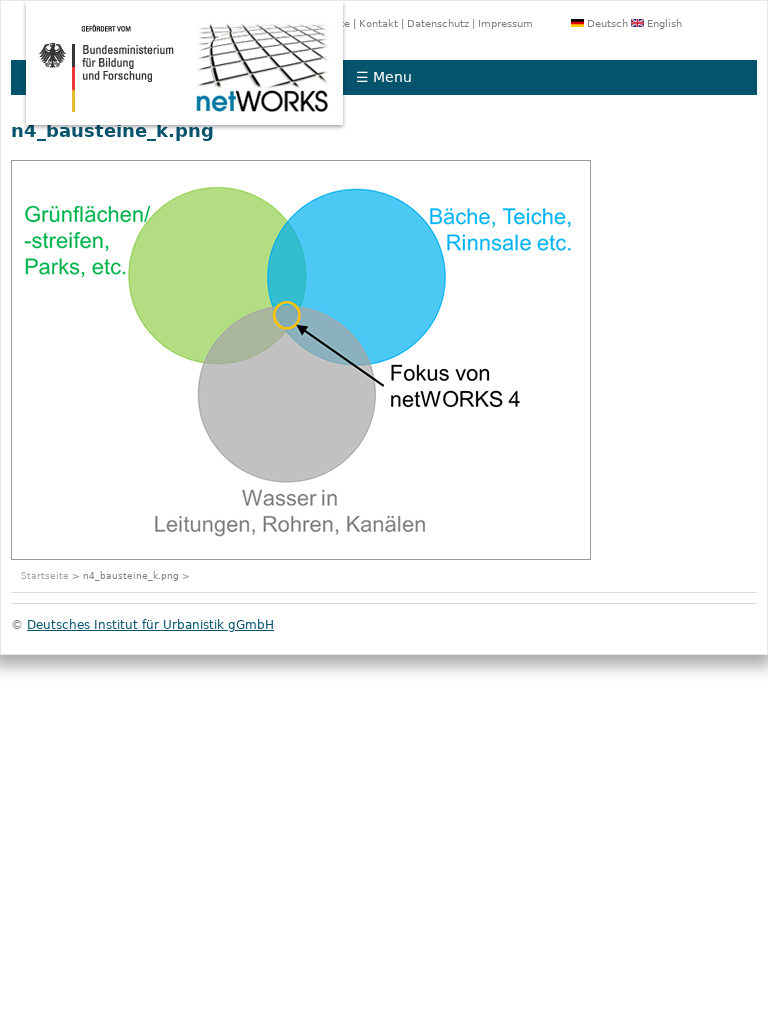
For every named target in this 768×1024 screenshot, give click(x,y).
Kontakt (378, 23)
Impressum (505, 23)
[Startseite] (267, 126)
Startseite (45, 576)
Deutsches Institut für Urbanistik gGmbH (150, 625)
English (663, 23)
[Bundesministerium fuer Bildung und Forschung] (102, 126)
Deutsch (606, 23)
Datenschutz (438, 23)
